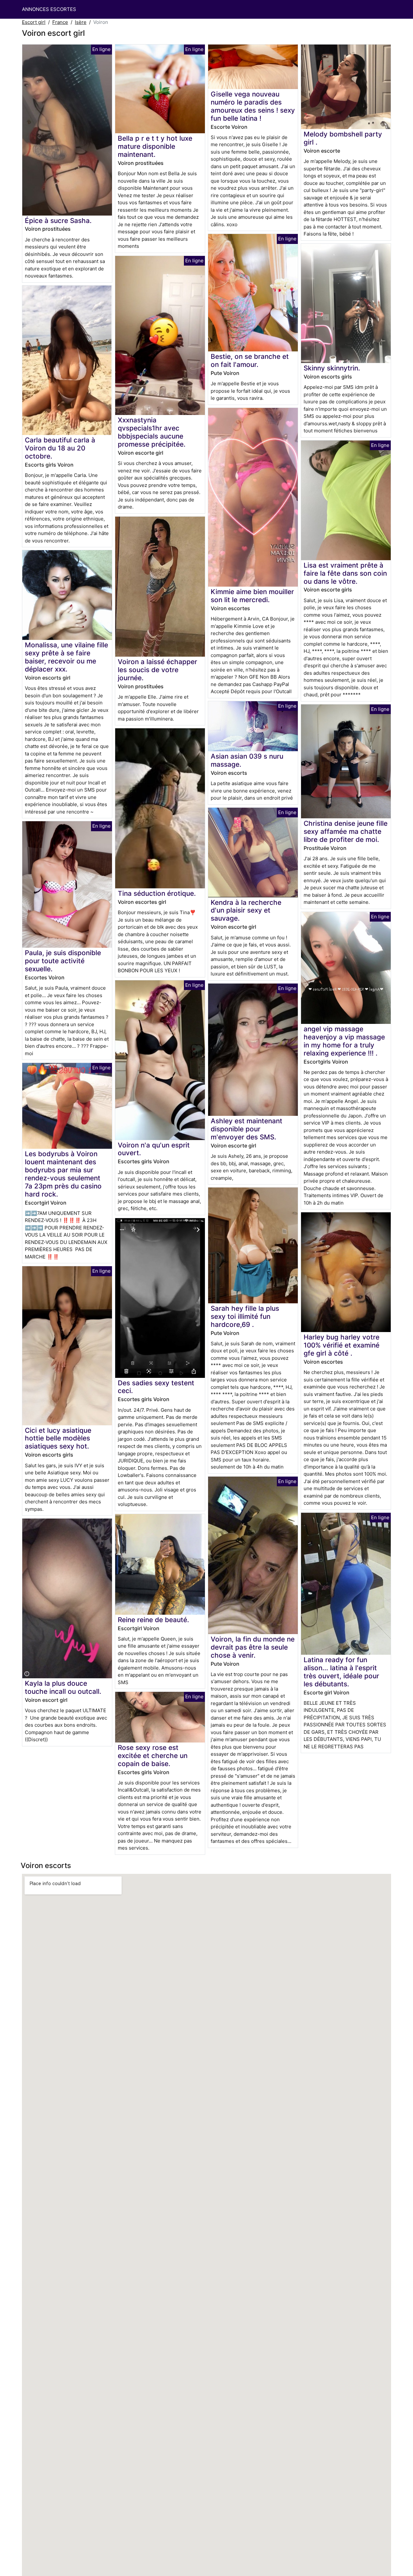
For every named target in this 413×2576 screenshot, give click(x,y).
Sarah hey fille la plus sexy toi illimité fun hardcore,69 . (245, 1316)
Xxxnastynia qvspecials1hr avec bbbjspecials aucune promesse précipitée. (152, 432)
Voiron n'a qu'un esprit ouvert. (154, 1149)
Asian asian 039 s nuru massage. (247, 760)
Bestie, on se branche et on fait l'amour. (250, 360)
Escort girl (34, 22)
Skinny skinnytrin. (332, 368)
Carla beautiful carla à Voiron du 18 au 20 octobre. (60, 448)
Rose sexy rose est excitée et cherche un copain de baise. (153, 1756)
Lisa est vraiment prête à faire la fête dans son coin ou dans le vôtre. (345, 573)
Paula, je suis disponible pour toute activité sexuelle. (63, 961)
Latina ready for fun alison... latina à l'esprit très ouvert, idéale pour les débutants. (341, 1672)
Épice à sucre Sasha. (58, 221)
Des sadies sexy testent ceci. (156, 1387)
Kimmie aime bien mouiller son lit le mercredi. (252, 596)
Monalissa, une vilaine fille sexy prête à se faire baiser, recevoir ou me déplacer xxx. (66, 657)
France (60, 22)
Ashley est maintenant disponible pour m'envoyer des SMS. (247, 1129)
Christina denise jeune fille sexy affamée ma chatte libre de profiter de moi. (346, 831)
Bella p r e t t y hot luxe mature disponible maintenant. (155, 146)
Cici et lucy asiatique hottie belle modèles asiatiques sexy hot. (58, 1438)
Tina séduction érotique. (157, 893)
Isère (81, 22)
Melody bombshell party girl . (343, 138)
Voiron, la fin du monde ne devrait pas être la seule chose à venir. (253, 1647)
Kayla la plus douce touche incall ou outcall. (63, 1687)
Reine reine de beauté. (153, 1620)
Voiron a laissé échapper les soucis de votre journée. (157, 670)
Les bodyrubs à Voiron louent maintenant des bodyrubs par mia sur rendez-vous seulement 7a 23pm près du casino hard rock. (63, 1174)
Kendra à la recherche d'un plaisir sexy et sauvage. (246, 910)
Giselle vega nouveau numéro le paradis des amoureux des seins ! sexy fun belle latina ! (253, 106)
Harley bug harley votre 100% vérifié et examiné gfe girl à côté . (342, 1345)
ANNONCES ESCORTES (49, 9)
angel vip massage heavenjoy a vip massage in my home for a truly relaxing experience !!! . (344, 1041)
